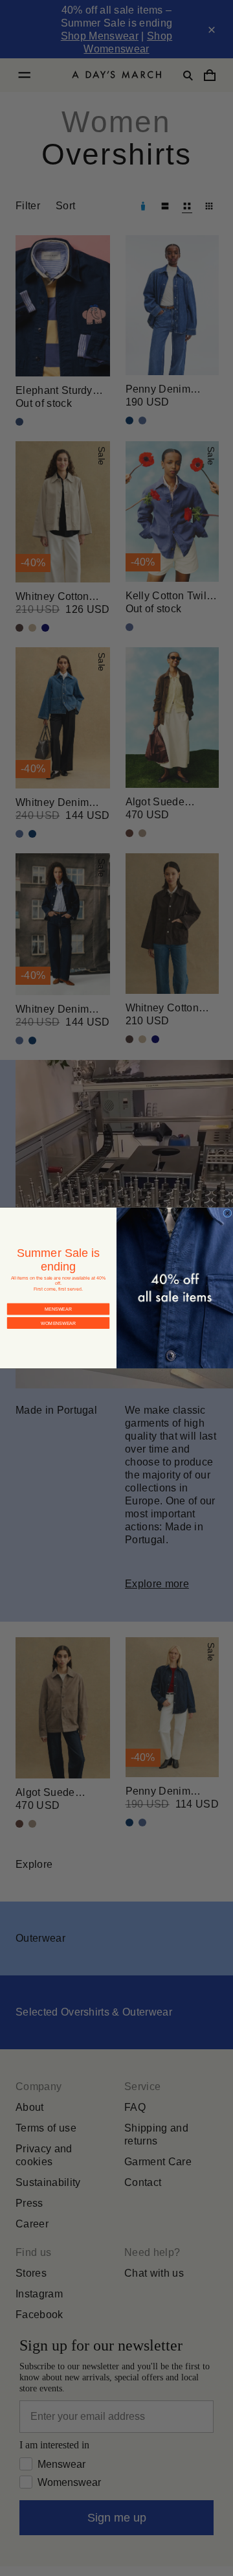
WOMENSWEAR (58, 1313)
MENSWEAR (58, 1299)
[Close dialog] (228, 1213)
